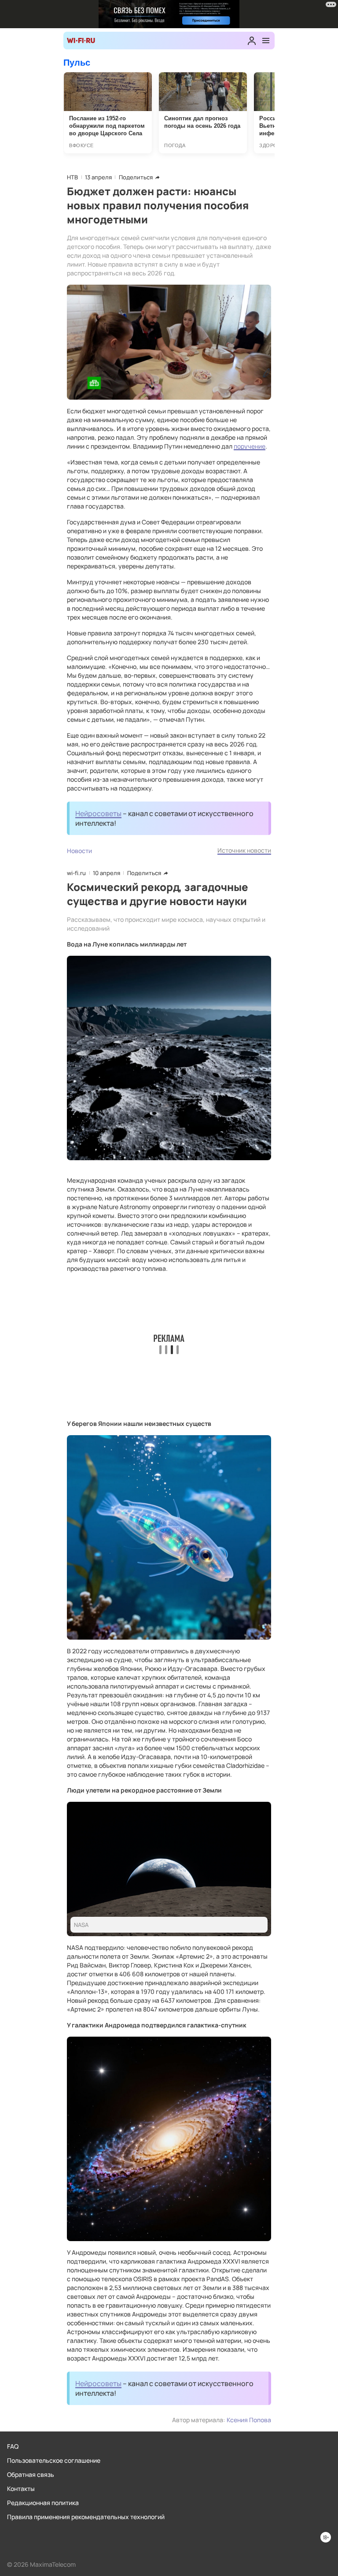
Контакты (21, 2489)
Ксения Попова (249, 2420)
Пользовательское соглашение (54, 2460)
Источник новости (244, 850)
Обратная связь (31, 2474)
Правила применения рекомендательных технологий (86, 2517)
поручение (250, 446)
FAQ (13, 2446)
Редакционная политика (43, 2503)
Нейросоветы (98, 813)
